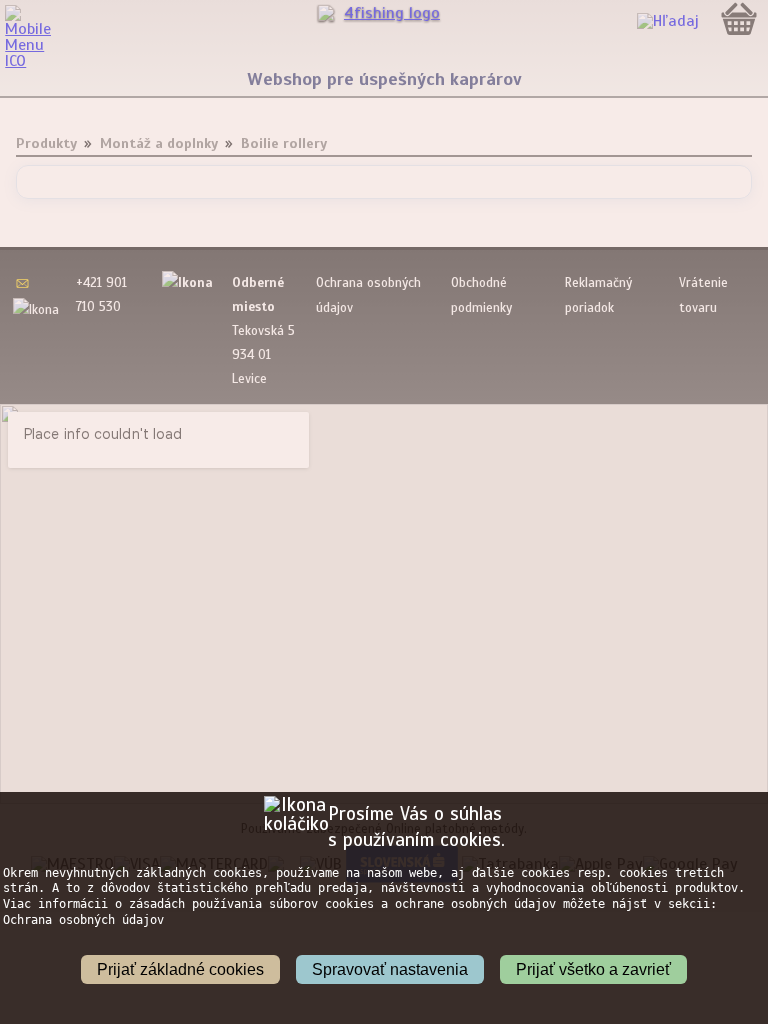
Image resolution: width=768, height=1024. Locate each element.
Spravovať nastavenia (390, 969)
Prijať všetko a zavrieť (593, 969)
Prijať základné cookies (180, 969)
